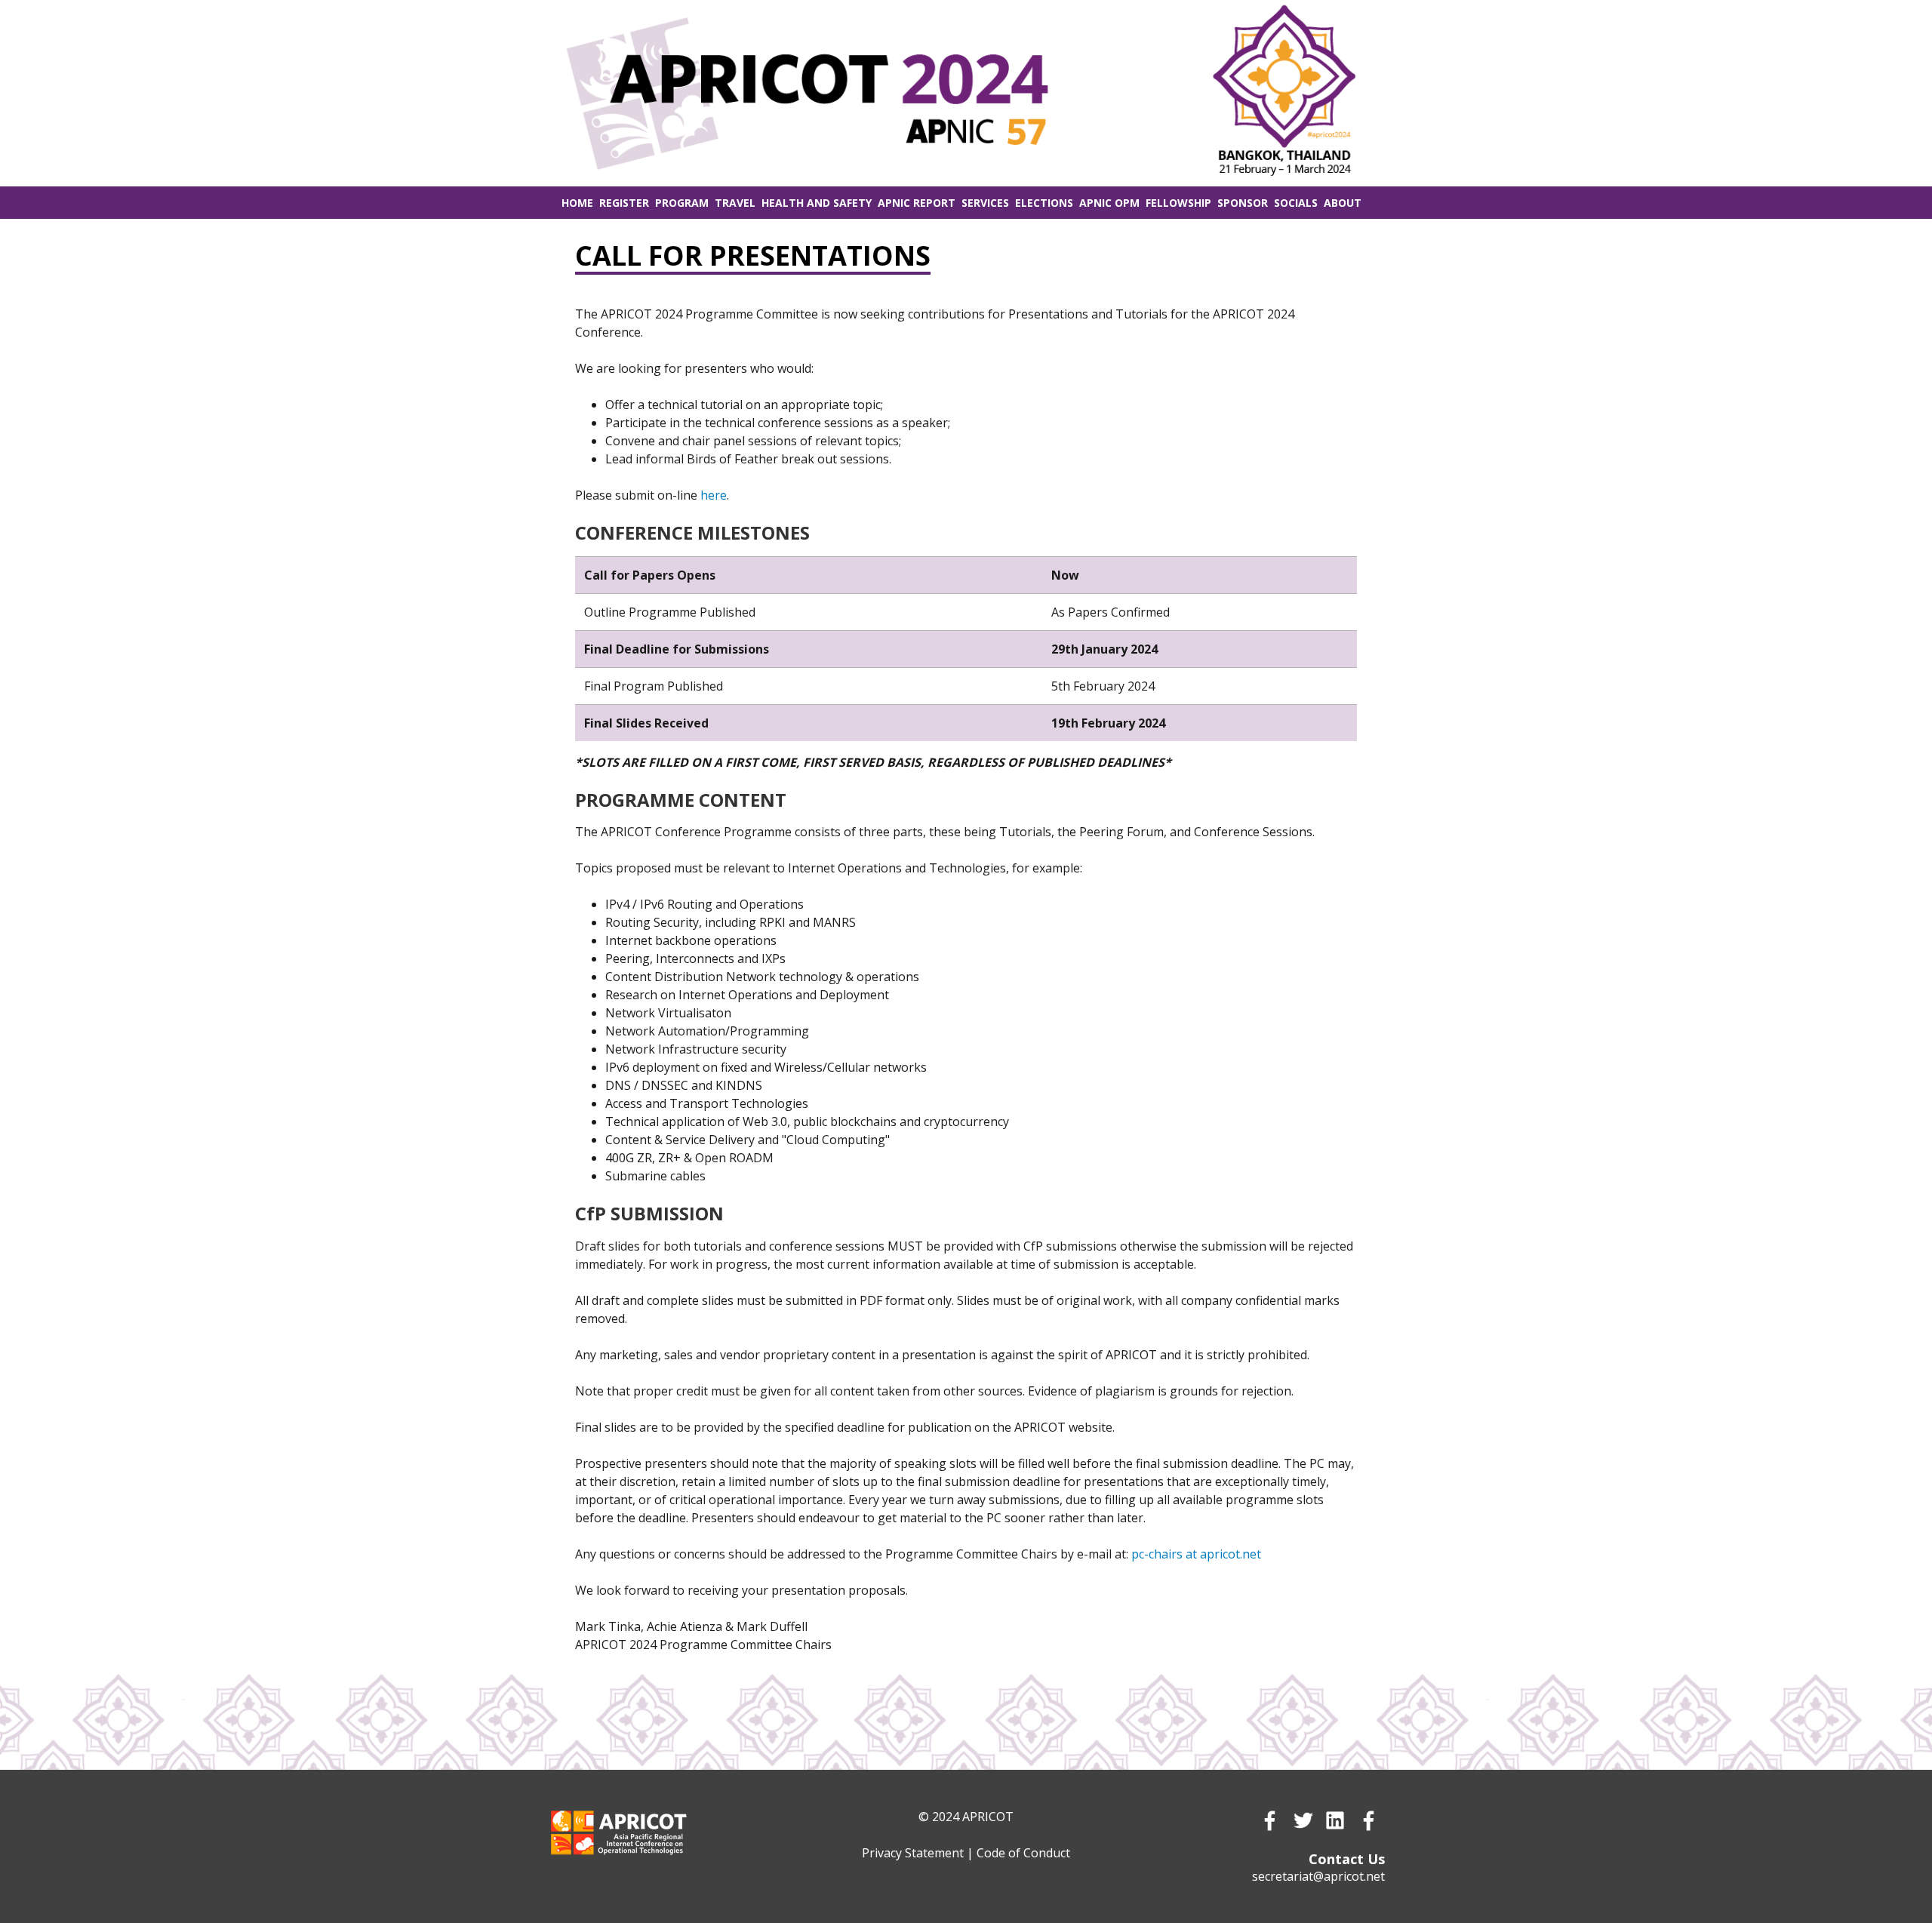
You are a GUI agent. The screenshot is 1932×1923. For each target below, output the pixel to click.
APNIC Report (917, 203)
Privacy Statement (913, 1853)
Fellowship (1178, 203)
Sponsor (1243, 203)
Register (624, 203)
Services (985, 203)
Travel (735, 203)
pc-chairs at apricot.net (1196, 1554)
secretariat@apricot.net (1318, 1876)
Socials (1296, 203)
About (1343, 203)
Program (682, 203)
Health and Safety (817, 203)
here (714, 495)
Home (577, 203)
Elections (1044, 203)
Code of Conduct (1023, 1853)
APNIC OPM (1109, 203)
